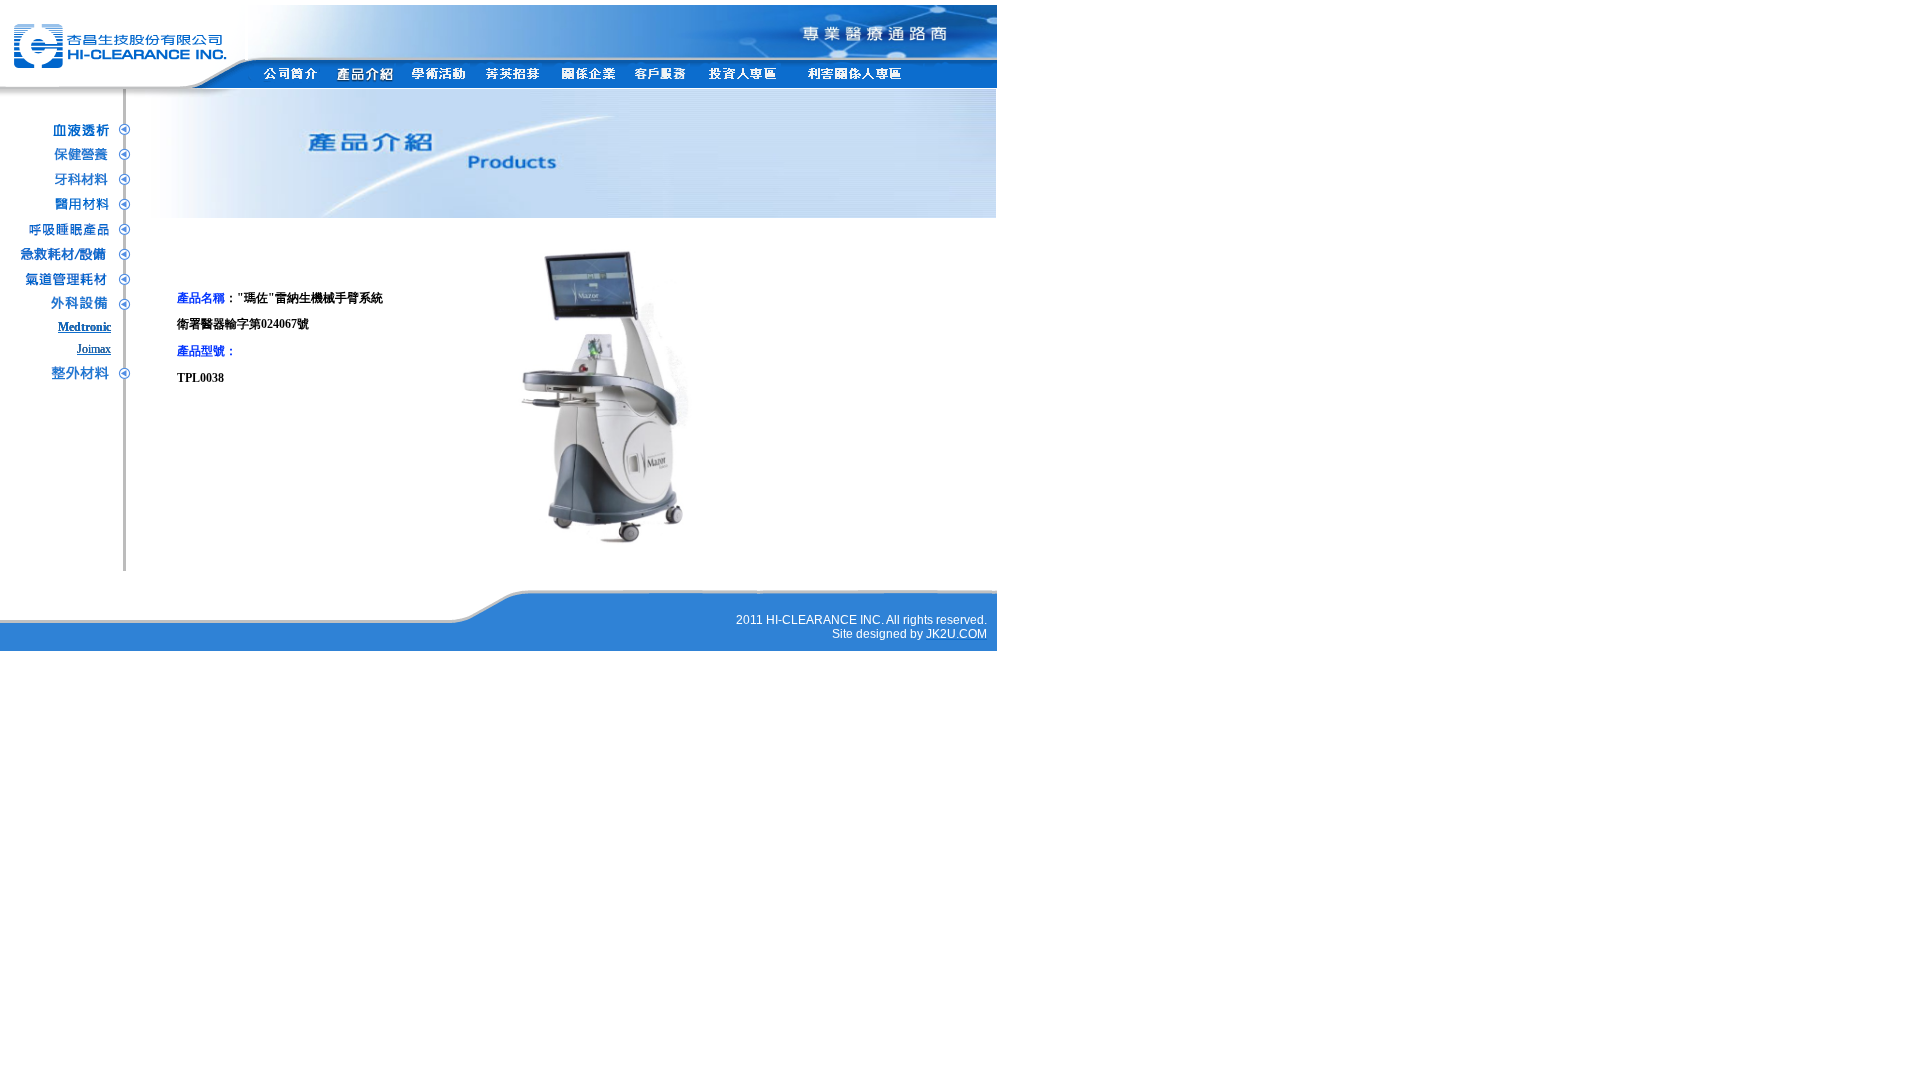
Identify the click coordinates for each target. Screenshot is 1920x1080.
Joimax (94, 349)
